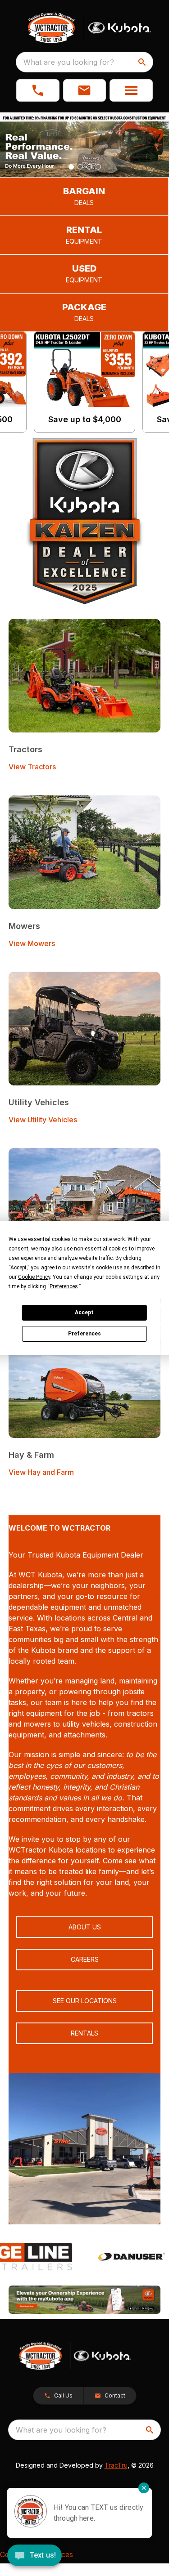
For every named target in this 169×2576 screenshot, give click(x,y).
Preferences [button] (64, 1286)
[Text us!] (34, 2556)
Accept (84, 1313)
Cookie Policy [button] (34, 1277)
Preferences (84, 1334)
